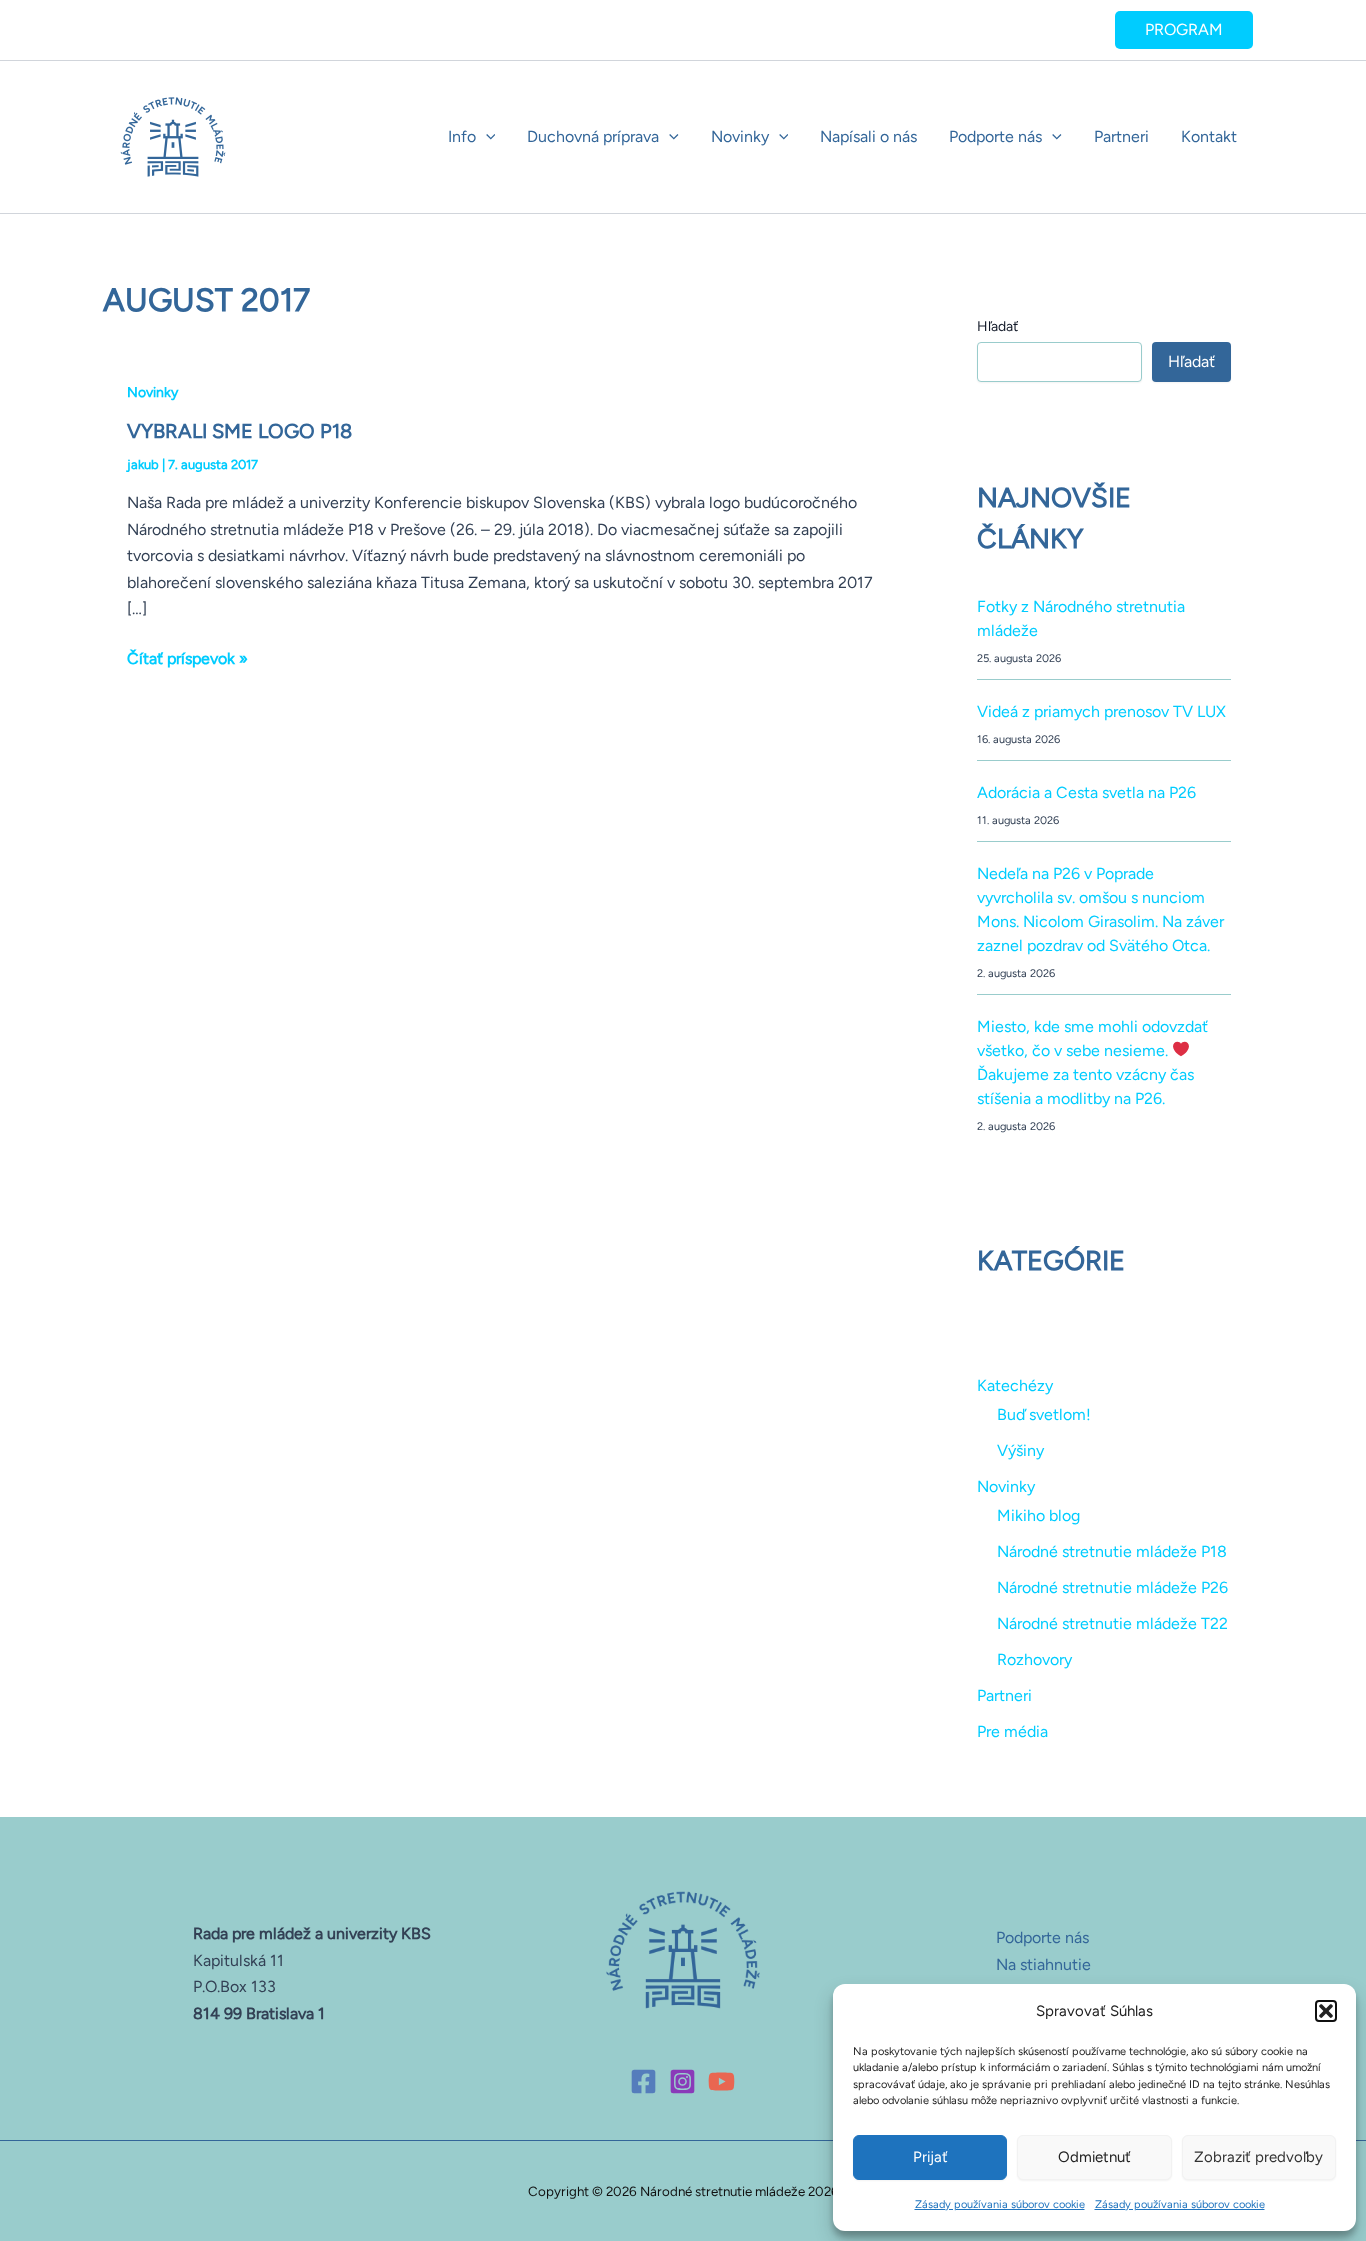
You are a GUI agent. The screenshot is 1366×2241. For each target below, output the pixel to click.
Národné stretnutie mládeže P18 (1112, 1551)
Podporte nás (995, 136)
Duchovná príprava (593, 136)
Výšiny (1020, 1450)
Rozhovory (1034, 1659)
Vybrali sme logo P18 (239, 431)
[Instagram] (682, 2081)
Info (462, 136)
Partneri (1121, 136)
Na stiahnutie (1043, 1964)
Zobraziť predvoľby (1258, 2157)
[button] (1326, 2011)
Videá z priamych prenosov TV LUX (1101, 711)
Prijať (930, 2157)
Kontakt (1209, 136)
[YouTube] (721, 2081)
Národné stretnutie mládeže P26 (1112, 1587)
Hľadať (997, 326)
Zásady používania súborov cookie (1000, 2204)
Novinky (740, 136)
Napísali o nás (868, 136)
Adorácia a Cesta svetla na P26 (1086, 792)
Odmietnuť (1094, 2157)
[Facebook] (643, 2081)
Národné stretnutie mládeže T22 (1112, 1623)
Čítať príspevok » (187, 657)
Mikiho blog (1038, 1515)
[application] (486, 137)
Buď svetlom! (1044, 1414)
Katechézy (1015, 1385)
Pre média (1012, 1731)
